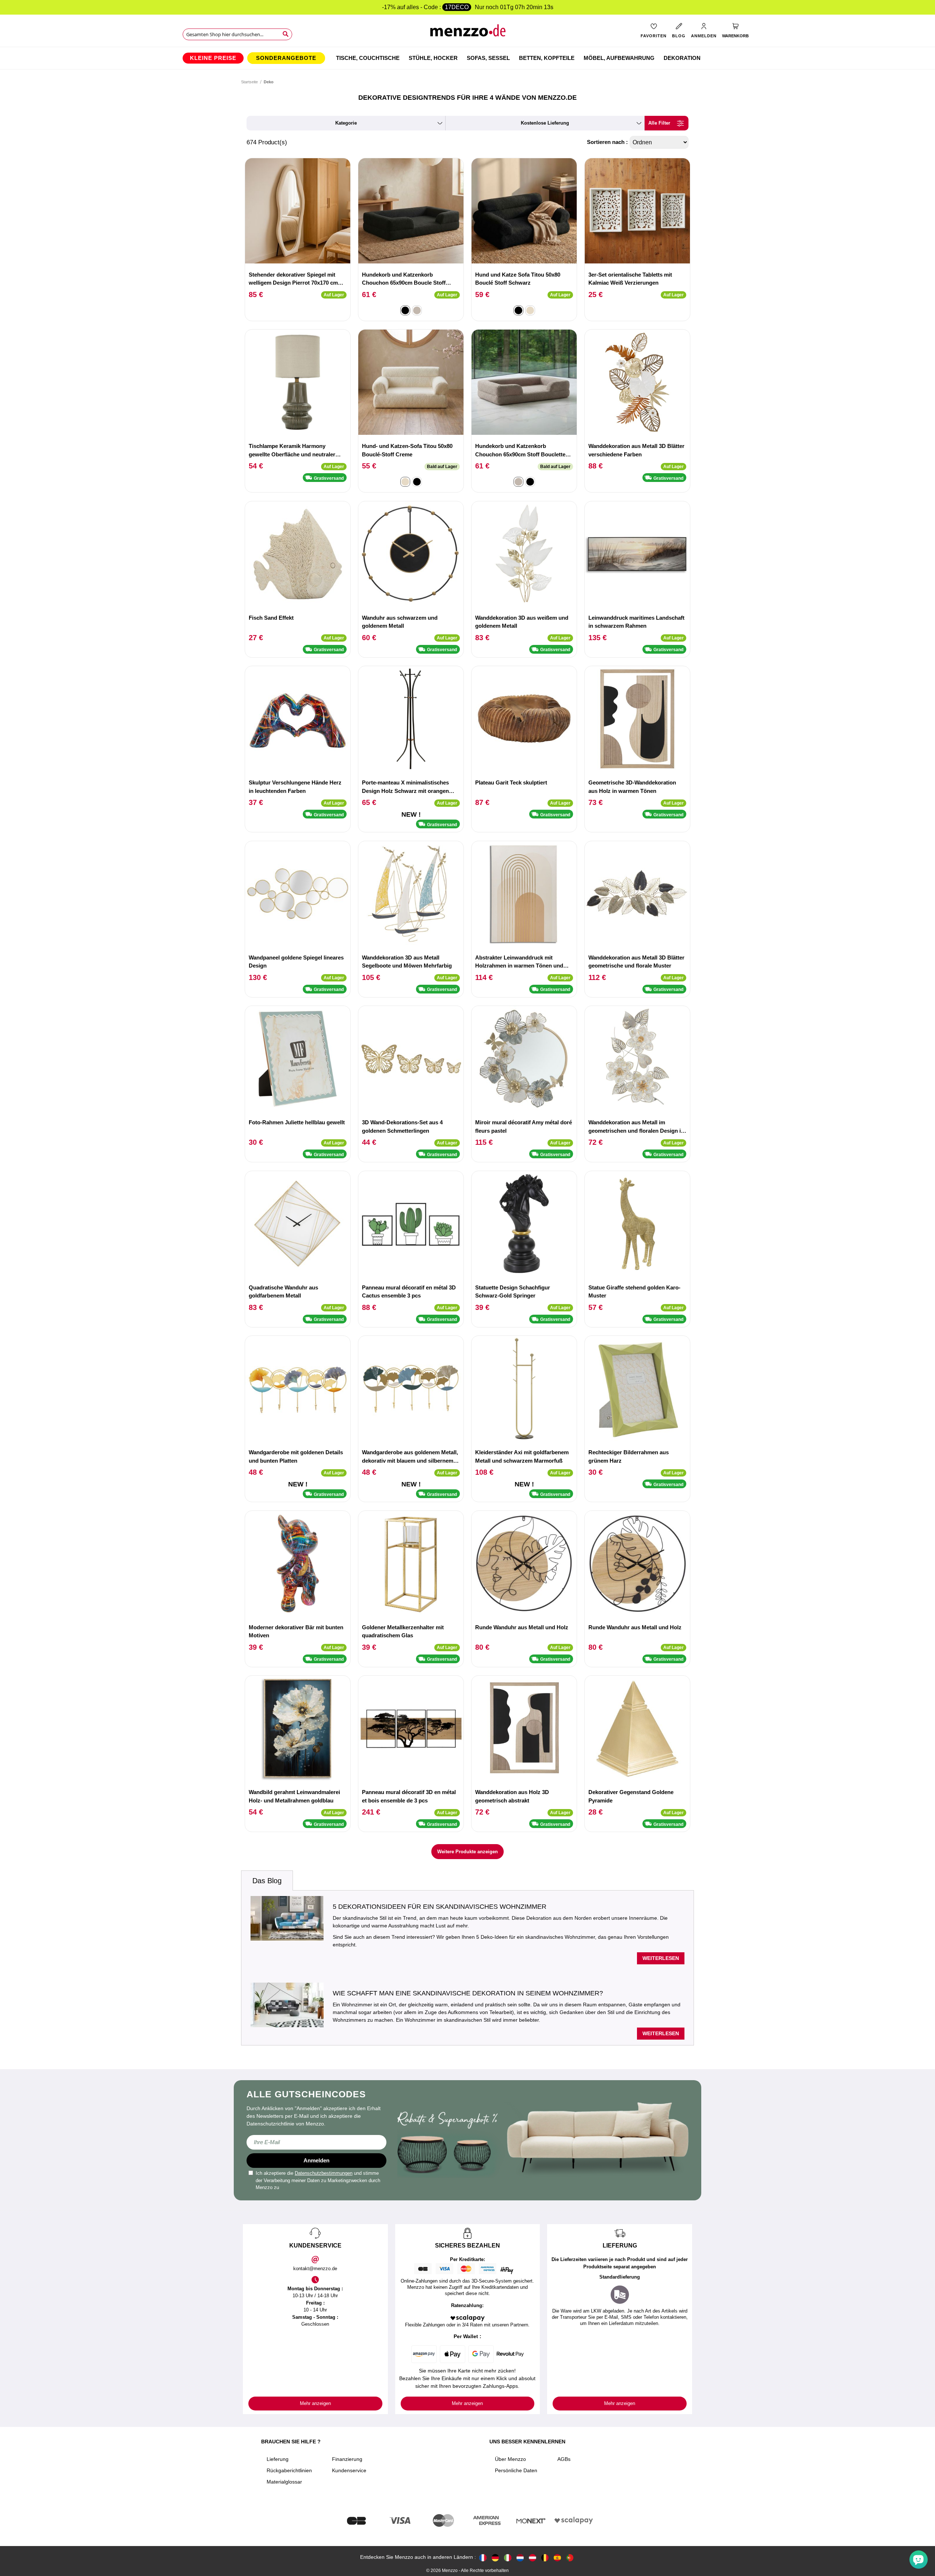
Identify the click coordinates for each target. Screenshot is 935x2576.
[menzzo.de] (495, 2557)
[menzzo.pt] (570, 2557)
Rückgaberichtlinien (289, 2470)
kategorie (346, 123)
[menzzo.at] (533, 2557)
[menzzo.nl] (520, 2557)
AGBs (564, 2459)
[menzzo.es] (557, 2557)
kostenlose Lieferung (545, 123)
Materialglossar (284, 2482)
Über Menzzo (510, 2459)
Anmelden (316, 2160)
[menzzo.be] (545, 2557)
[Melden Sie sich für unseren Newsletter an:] (316, 2142)
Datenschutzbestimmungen (324, 2173)
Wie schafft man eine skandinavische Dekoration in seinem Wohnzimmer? (468, 1993)
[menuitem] (213, 58)
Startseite (249, 82)
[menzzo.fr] (483, 2557)
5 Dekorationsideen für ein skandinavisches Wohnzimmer (440, 1907)
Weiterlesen (661, 1958)
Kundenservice (349, 2470)
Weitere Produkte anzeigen (467, 1852)
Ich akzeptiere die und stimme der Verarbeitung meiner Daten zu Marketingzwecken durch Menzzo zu (318, 2180)
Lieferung (278, 2459)
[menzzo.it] (508, 2557)
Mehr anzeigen (315, 2403)
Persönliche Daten (516, 2470)
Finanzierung (347, 2459)
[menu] (467, 58)
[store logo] (468, 33)
